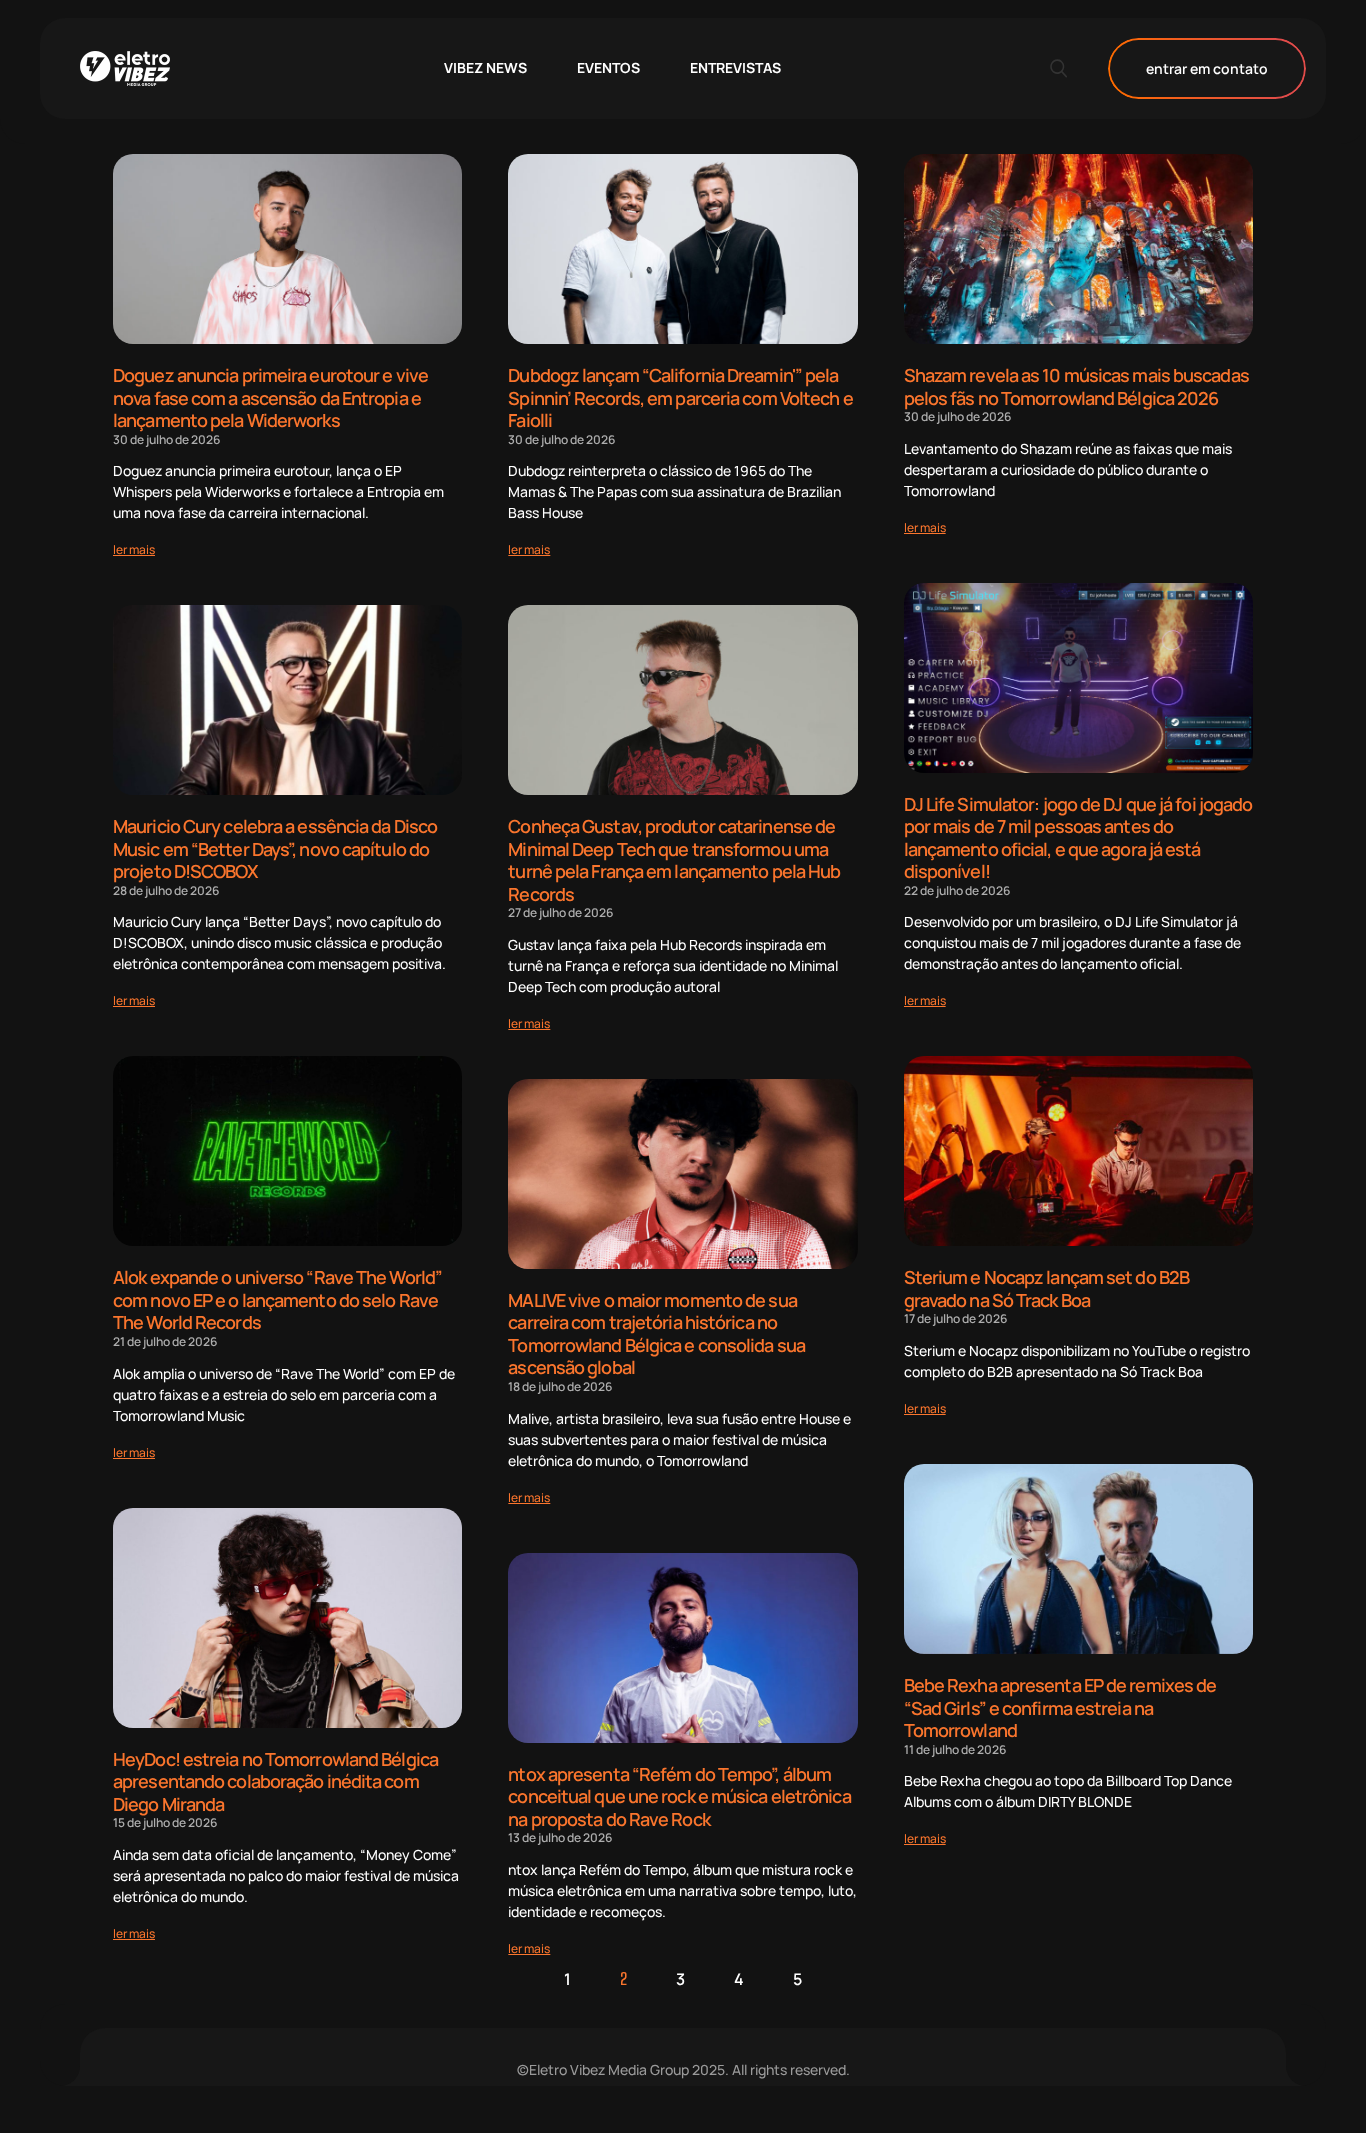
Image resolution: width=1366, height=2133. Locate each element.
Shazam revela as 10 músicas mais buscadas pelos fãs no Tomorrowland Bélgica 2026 (1076, 386)
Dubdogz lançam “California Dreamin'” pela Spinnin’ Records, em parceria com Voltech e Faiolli (680, 397)
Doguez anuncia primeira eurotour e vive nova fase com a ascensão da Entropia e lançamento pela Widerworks (270, 397)
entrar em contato (1207, 68)
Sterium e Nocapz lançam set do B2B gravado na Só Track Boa (1046, 1288)
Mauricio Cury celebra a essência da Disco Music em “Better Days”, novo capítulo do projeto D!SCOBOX (275, 848)
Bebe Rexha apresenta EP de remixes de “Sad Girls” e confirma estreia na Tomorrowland (1060, 1707)
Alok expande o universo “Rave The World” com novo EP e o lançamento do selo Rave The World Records (277, 1299)
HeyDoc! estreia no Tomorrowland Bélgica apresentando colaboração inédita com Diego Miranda (275, 1781)
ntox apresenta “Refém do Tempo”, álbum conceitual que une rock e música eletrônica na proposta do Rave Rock (679, 1796)
